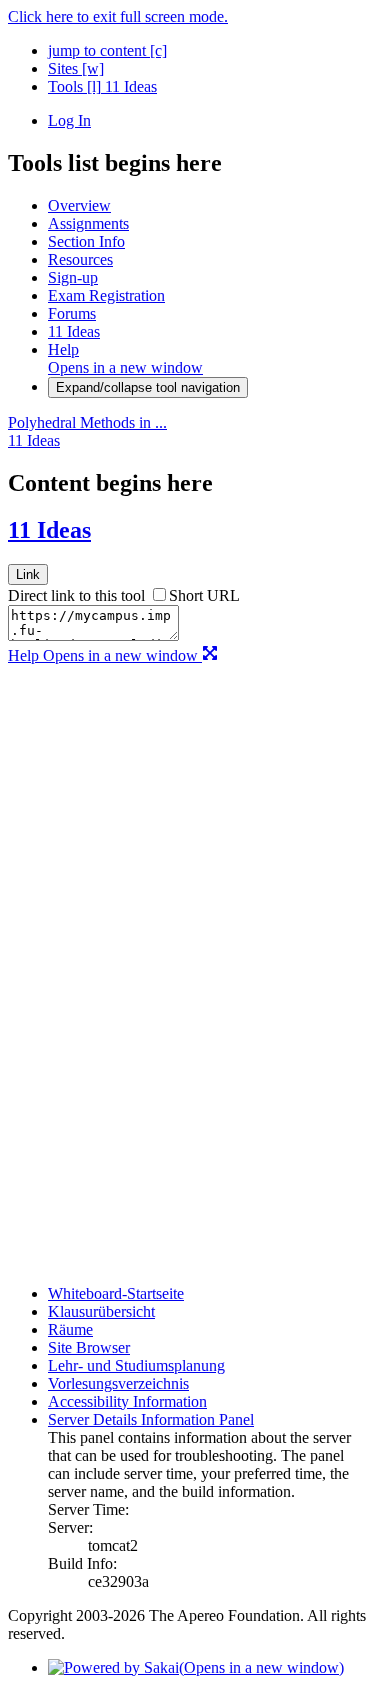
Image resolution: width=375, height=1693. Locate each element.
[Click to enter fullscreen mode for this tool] (210, 655)
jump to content (107, 50)
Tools (74, 86)
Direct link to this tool (76, 595)
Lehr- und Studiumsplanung (136, 1365)
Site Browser (89, 1347)
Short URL (204, 595)
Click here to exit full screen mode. (118, 16)
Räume (70, 1329)
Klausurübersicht (101, 1311)
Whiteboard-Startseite (116, 1293)
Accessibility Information (127, 1401)
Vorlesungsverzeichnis (118, 1383)
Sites (76, 68)
